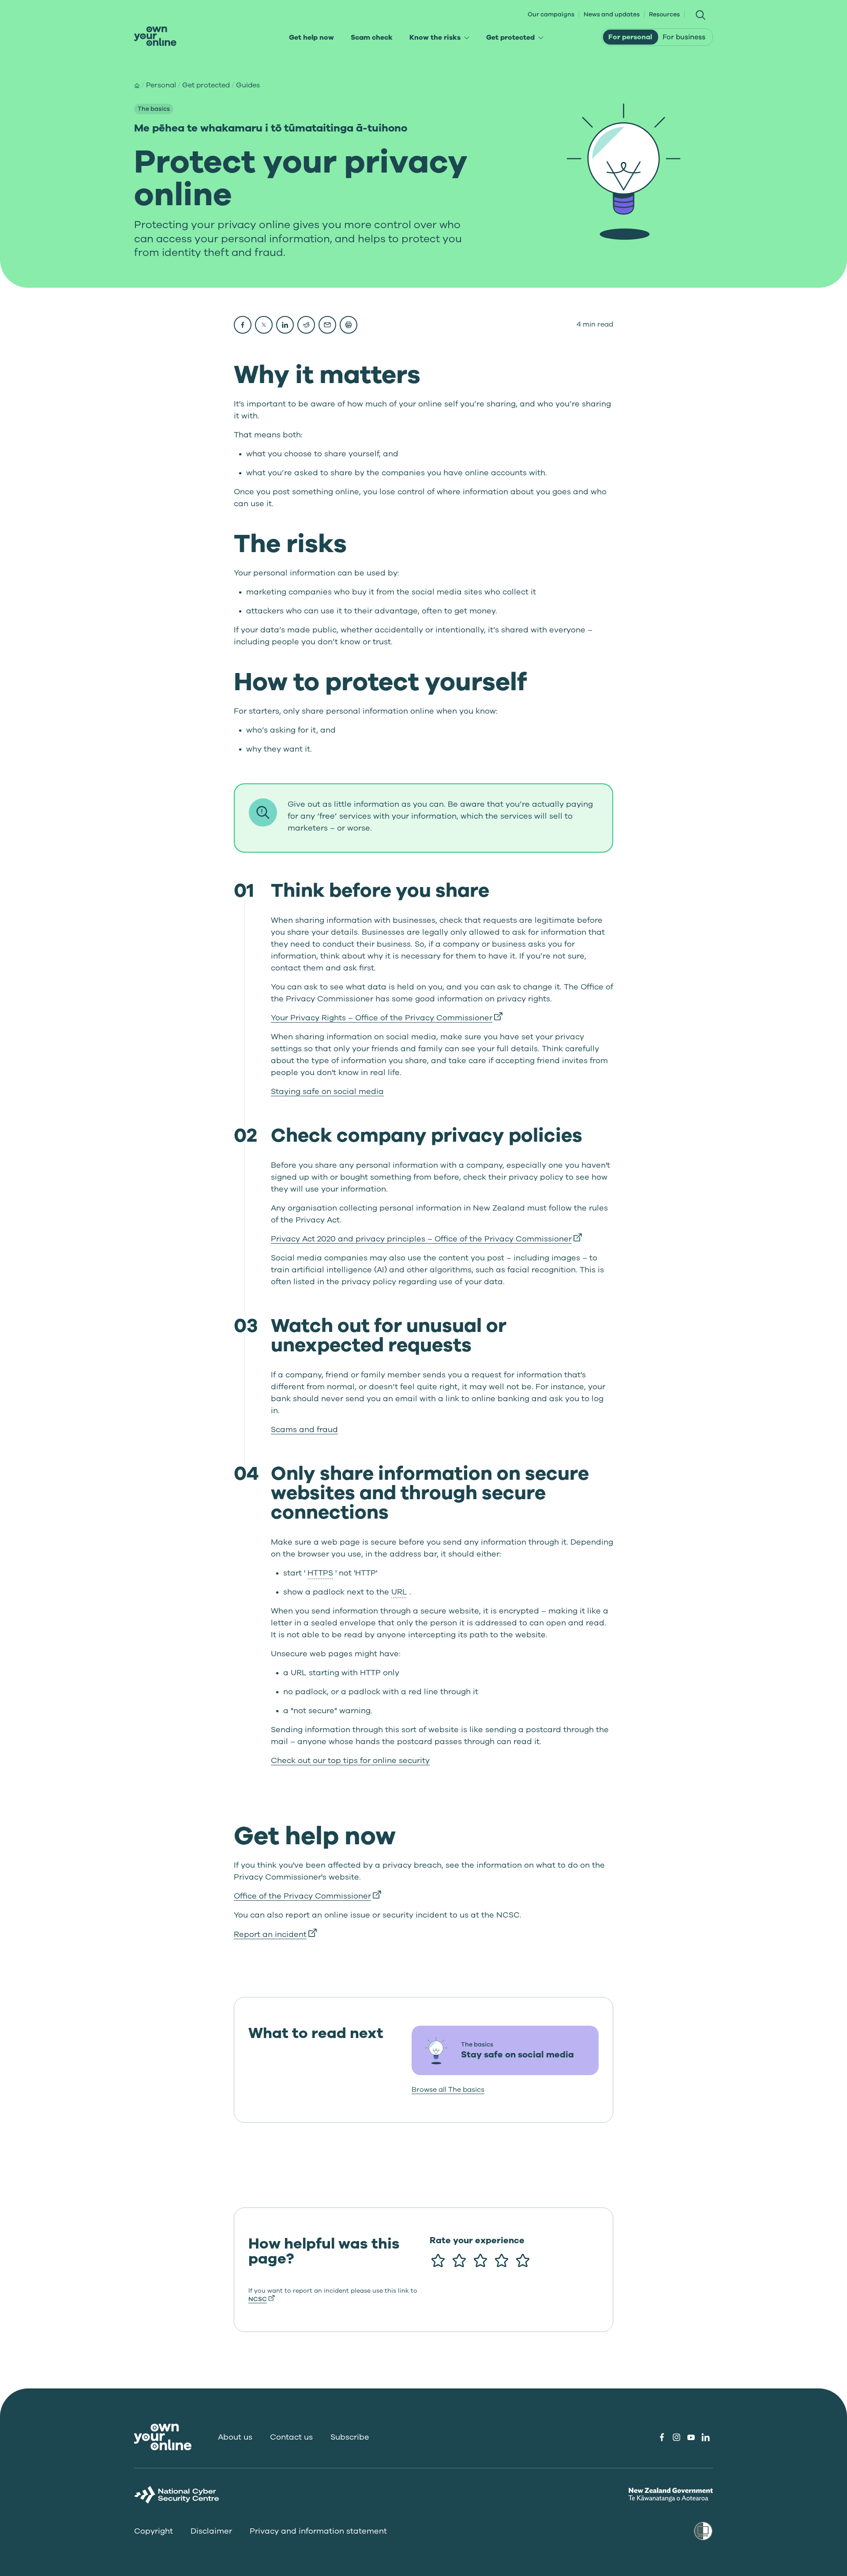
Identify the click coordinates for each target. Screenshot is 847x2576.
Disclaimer (211, 2531)
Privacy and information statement (318, 2531)
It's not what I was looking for (497, 2335)
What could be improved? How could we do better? (503, 2288)
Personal (161, 85)
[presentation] (155, 36)
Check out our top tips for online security (350, 1760)
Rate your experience (477, 2241)
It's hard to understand (485, 2376)
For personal (630, 37)
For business (684, 37)
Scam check (372, 38)
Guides (248, 85)
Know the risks (442, 39)
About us (235, 2437)
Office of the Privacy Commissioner (307, 1896)
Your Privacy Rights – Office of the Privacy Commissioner (387, 1018)
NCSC (258, 2299)
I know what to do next (485, 2347)
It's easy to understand (485, 2367)
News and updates (612, 15)
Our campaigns (551, 15)
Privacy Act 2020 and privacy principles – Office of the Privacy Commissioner (426, 1239)
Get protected (518, 39)
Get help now (311, 38)
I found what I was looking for (498, 2326)
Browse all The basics (448, 2090)
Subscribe (350, 2437)
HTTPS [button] (320, 1573)
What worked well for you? (481, 2283)
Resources (664, 15)
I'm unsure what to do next (492, 2355)
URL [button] (399, 1592)
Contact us (291, 2437)
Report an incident (275, 1934)
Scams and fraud (304, 1429)
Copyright (154, 2531)
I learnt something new (485, 2305)
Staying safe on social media (327, 1091)
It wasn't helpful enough (487, 2314)
